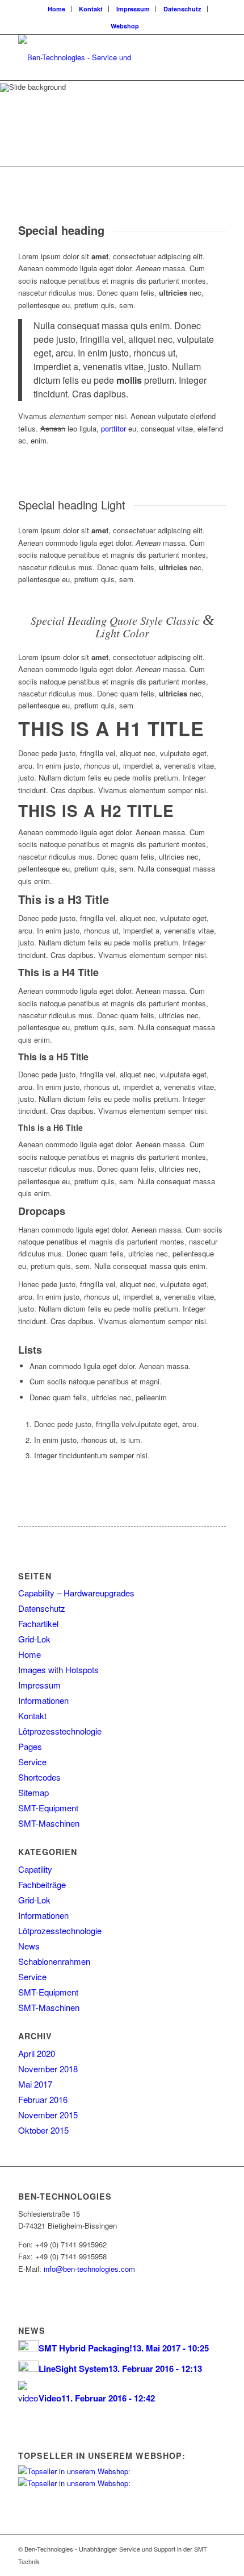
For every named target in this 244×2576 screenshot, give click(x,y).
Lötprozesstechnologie (60, 1731)
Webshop (125, 26)
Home (56, 9)
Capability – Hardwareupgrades (76, 1593)
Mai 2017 (35, 2084)
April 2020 (37, 2053)
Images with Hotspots (58, 1669)
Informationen (43, 1700)
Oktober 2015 (43, 2130)
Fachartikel (38, 1623)
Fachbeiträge (42, 1884)
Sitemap (33, 1792)
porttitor (113, 428)
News (29, 1946)
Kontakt (91, 9)
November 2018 (48, 2069)
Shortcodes (39, 1777)
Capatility (35, 1869)
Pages (30, 1746)
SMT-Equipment (48, 1808)
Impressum (133, 9)
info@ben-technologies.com (89, 2269)
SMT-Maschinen (49, 1823)
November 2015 (48, 2115)
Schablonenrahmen (54, 1961)
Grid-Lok (34, 1639)
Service (32, 1762)
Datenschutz (182, 9)
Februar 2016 (43, 2099)
